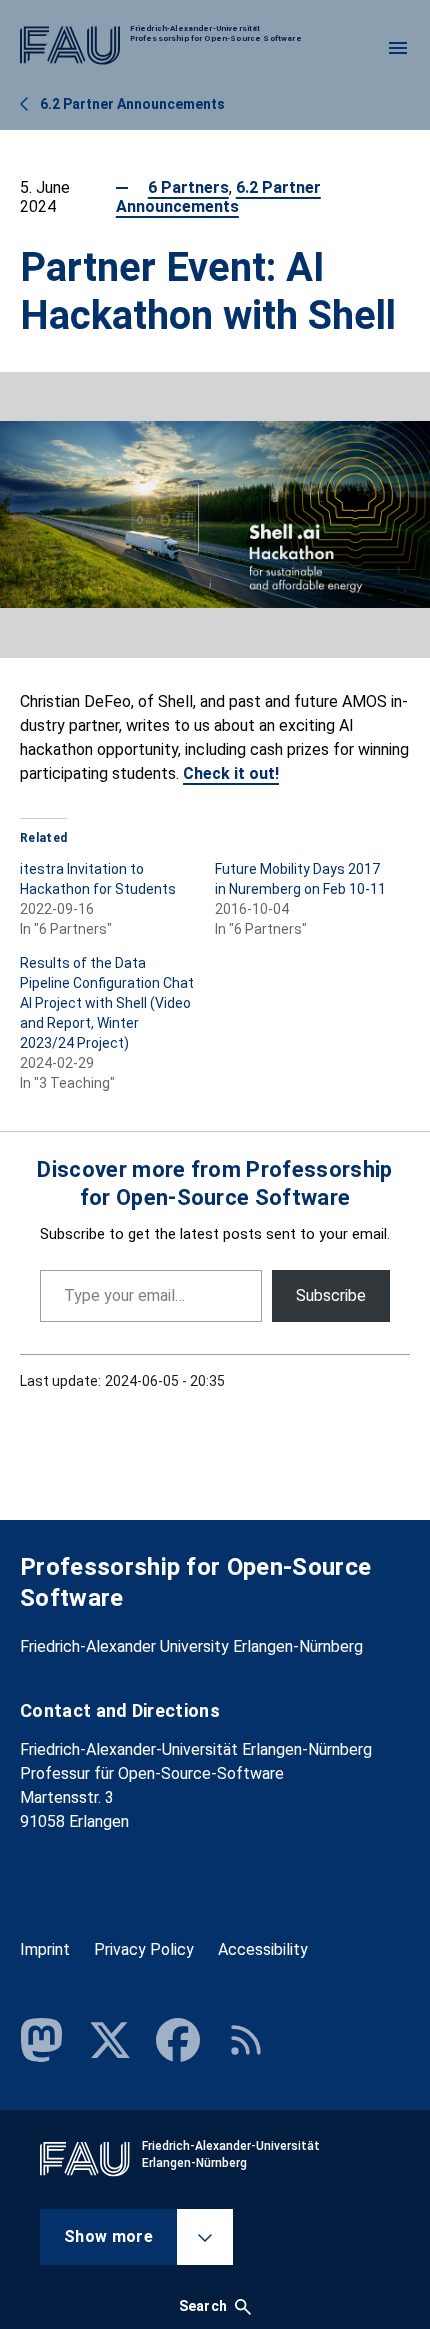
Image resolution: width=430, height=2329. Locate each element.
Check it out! (231, 773)
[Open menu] (398, 48)
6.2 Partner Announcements (218, 197)
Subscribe (331, 1295)
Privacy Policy (144, 1949)
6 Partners (188, 187)
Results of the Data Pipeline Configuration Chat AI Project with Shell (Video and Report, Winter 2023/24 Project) (107, 1003)
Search (203, 2306)
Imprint (45, 1949)
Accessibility (263, 1949)
